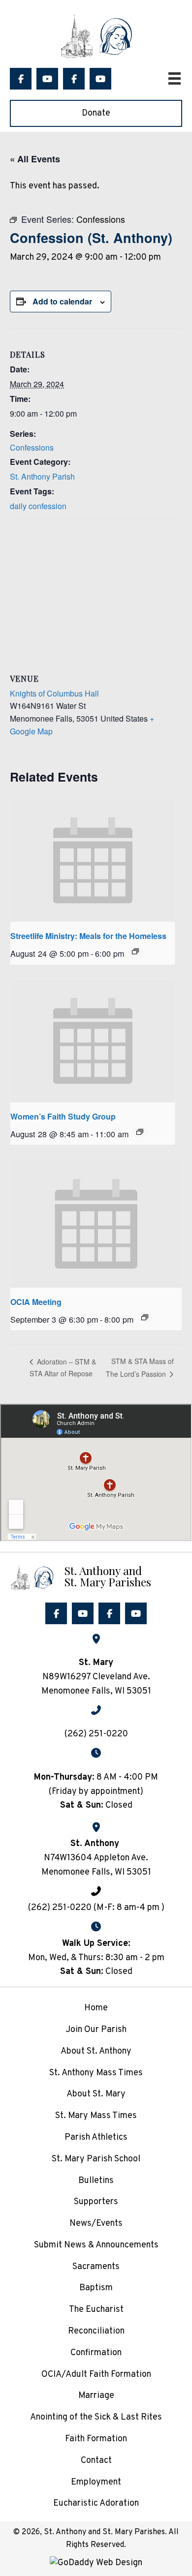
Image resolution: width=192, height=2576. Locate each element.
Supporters (96, 2202)
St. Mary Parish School (96, 2159)
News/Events (96, 2224)
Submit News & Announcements (96, 2245)
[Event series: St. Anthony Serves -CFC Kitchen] (135, 951)
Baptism (96, 2288)
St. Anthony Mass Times (96, 2073)
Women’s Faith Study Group (63, 1116)
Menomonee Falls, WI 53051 (96, 1872)
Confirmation (96, 2353)
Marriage (96, 2396)
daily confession (38, 506)
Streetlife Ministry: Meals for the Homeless (88, 936)
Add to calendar (62, 301)
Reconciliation (96, 2331)
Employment (96, 2482)
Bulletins (96, 2181)
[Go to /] (96, 1576)
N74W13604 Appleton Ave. (96, 1858)
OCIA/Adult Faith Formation (96, 2375)
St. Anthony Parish (42, 476)
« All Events (35, 159)
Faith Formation (96, 2439)
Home (96, 2008)
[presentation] (93, 861)
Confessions (32, 447)
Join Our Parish (96, 2030)
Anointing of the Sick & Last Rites (96, 2417)
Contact (96, 2461)
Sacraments (96, 2267)
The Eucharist (96, 2310)
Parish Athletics (96, 2137)
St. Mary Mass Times (96, 2116)
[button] (21, 79)
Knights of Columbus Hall (54, 693)
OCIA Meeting (36, 1302)
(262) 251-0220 (96, 1734)
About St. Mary (96, 2094)
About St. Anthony (96, 2051)
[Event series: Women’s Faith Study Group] (140, 1132)
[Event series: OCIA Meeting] (145, 1317)
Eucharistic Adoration (96, 2503)
